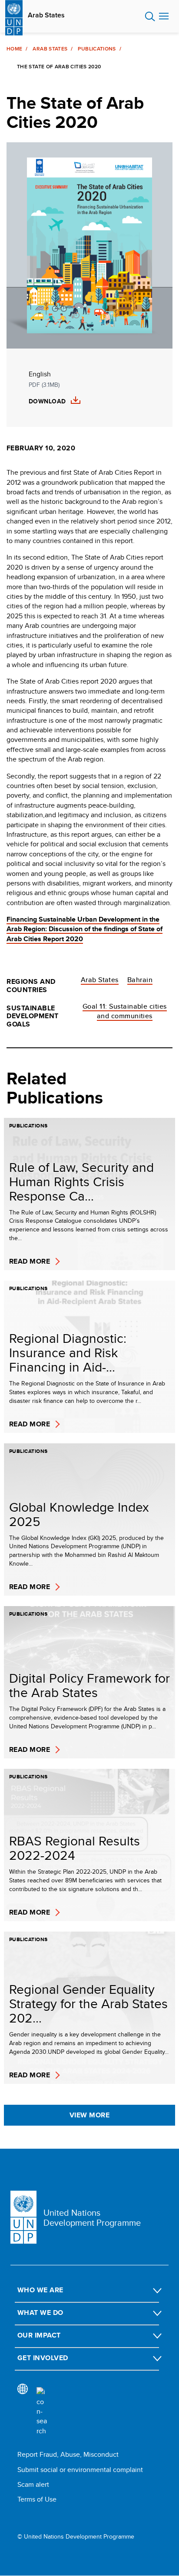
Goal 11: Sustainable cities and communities (125, 1011)
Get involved (43, 2358)
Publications (97, 49)
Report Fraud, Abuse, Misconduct (68, 2454)
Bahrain (140, 980)
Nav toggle (164, 17)
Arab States (46, 15)
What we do (40, 2313)
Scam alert (33, 2484)
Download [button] (47, 401)
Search (150, 17)
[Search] (42, 2412)
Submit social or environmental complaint (80, 2470)
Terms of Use (37, 2499)
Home (14, 49)
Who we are (40, 2290)
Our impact (39, 2335)
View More (89, 2115)
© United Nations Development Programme (76, 2537)
